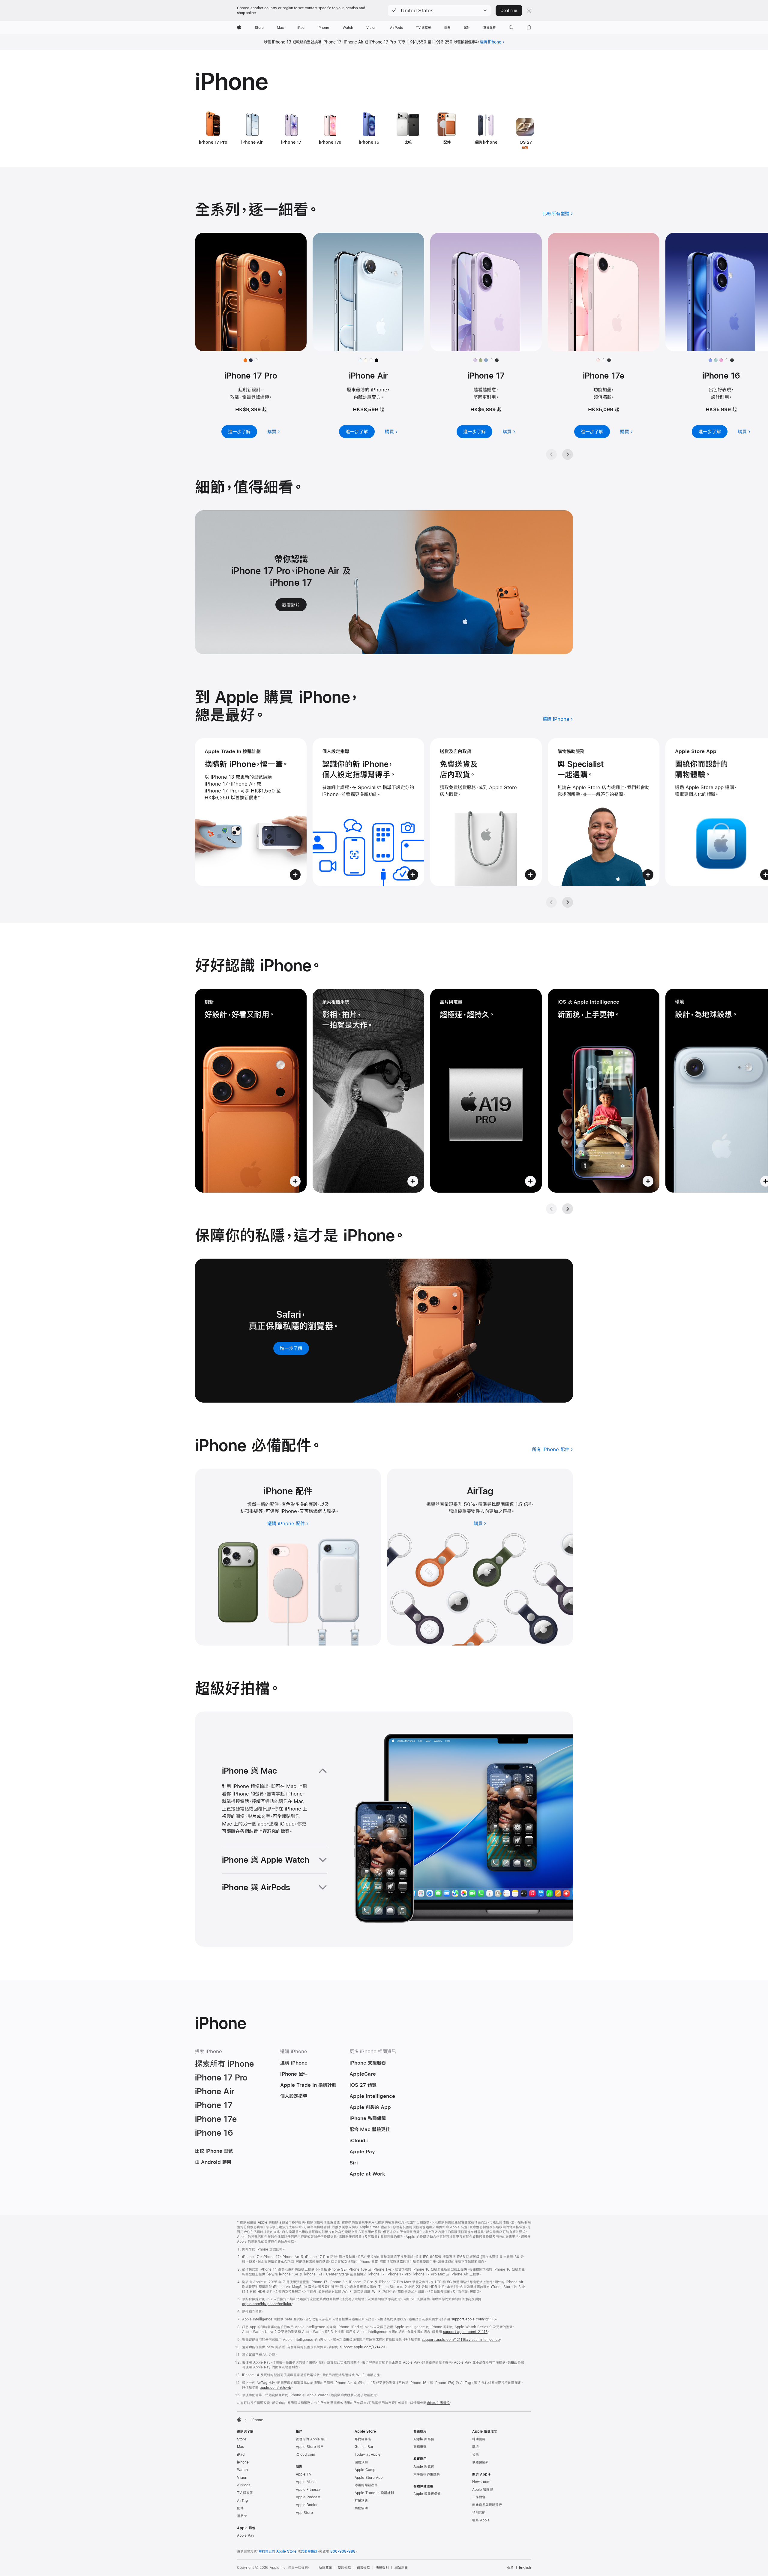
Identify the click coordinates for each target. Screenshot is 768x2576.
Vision (242, 2478)
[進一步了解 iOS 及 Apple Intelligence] (604, 1091)
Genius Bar (364, 2447)
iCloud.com (305, 2455)
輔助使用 (479, 2439)
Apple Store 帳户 (310, 2447)
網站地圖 (401, 2568)
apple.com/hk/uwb (275, 2388)
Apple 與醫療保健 (427, 2494)
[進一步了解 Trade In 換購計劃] (251, 812)
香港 (510, 2568)
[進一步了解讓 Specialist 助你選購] (604, 812)
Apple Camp (365, 2470)
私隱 (475, 2455)
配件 (240, 2508)
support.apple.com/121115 (473, 2319)
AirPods (244, 2485)
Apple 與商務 (424, 2439)
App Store (304, 2513)
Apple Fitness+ (308, 2490)
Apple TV (304, 2474)
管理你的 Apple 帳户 (312, 2439)
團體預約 (361, 2462)
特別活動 (479, 2513)
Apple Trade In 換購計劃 (374, 2493)
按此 (514, 2362)
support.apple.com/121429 (362, 2347)
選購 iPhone (490, 42)
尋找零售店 (363, 2439)
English (525, 2568)
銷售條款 (363, 2568)
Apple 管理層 (483, 2490)
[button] (439, 10)
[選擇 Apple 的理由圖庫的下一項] (568, 902)
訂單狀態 (361, 2501)
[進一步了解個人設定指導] (368, 812)
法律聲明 (382, 2568)
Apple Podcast (308, 2497)
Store (242, 2439)
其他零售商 (309, 2551)
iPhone (243, 2462)
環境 (475, 2447)
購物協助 (361, 2508)
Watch (242, 2470)
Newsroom (481, 2482)
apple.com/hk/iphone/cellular (267, 2304)
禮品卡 (242, 2516)
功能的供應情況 (438, 2403)
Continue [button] (509, 10)
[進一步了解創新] (251, 1091)
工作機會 (479, 2497)
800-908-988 (343, 2551)
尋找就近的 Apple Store (277, 2551)
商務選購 (420, 2447)
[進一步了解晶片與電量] (486, 1091)
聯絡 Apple (481, 2520)
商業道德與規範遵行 (487, 2505)
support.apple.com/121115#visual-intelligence (461, 2340)
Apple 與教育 (424, 2467)
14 (530, 1504)
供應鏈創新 (480, 2462)
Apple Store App (369, 2478)
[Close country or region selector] (529, 10)
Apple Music (306, 2482)
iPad (241, 2455)
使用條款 (344, 2568)
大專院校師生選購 (427, 2474)
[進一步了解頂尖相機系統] (368, 1091)
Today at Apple (367, 2455)
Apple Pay (246, 2536)
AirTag (242, 2501)
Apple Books (306, 2505)
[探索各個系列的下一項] (568, 454)
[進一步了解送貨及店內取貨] (486, 812)
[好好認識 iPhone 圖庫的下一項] (568, 1209)
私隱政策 (325, 2568)
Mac (241, 2447)
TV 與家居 (245, 2493)
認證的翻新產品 (366, 2485)
